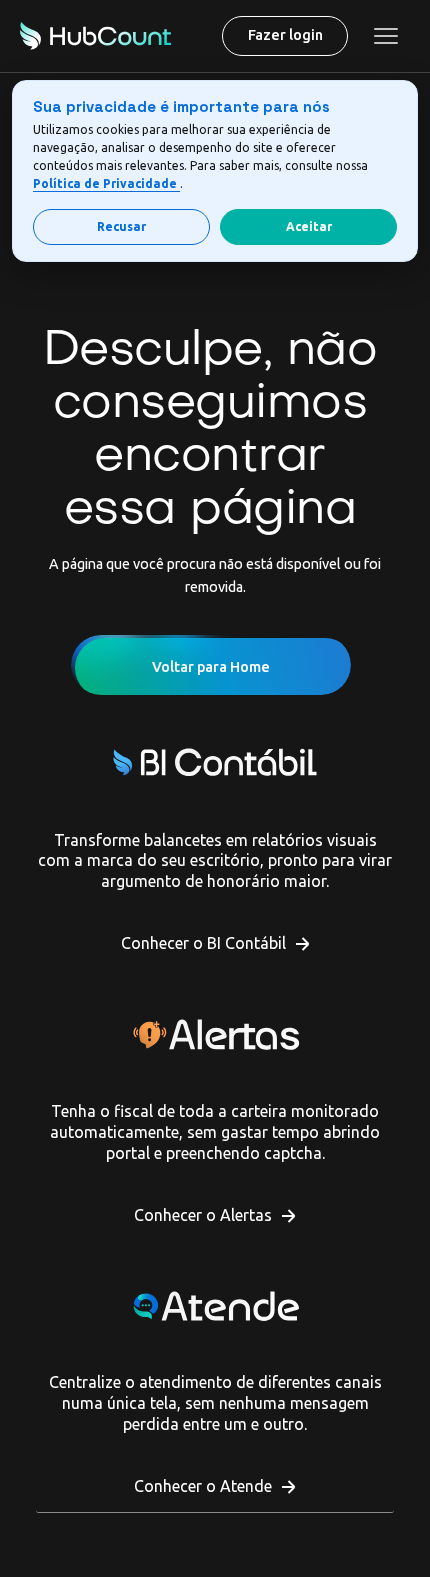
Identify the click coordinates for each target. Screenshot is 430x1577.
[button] (386, 36)
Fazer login (285, 35)
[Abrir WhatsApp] (50, 1526)
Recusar (121, 226)
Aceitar (309, 226)
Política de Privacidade (106, 183)
